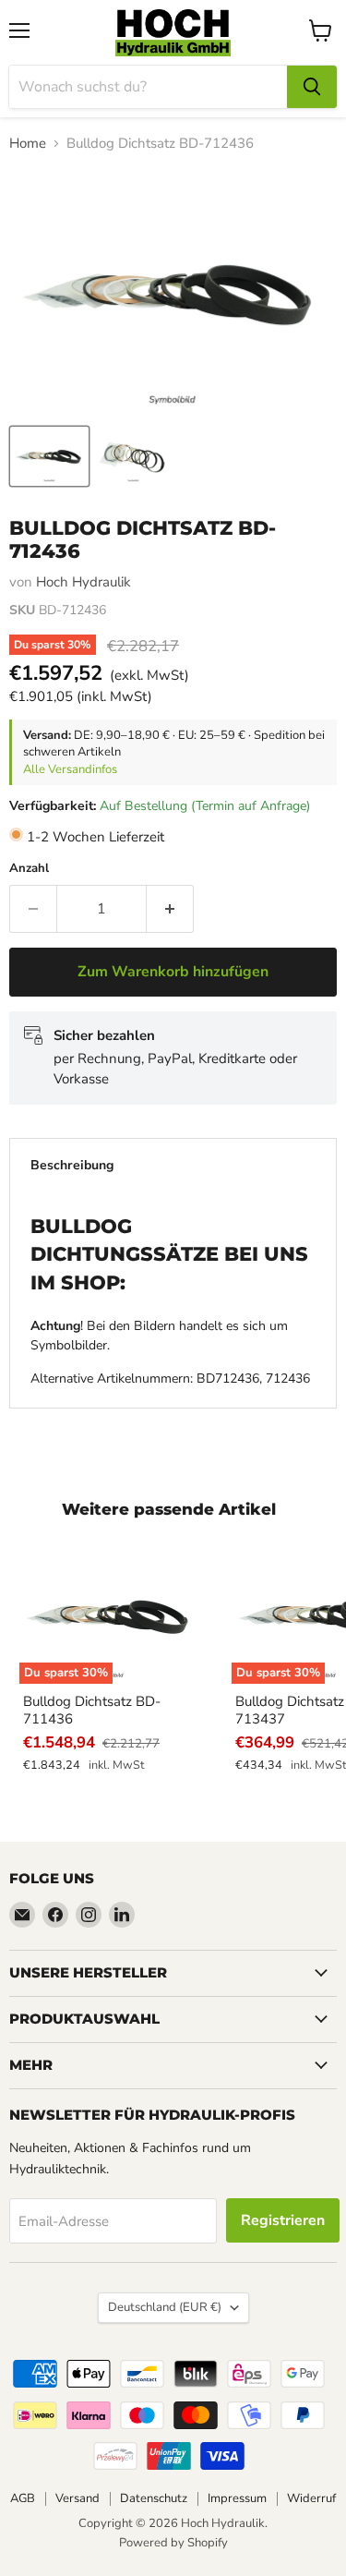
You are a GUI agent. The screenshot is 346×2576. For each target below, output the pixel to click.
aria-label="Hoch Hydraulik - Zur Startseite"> (173, 33)
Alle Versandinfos (70, 769)
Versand (78, 2498)
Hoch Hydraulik (84, 582)
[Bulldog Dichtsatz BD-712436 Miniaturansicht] (49, 456)
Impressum (237, 2498)
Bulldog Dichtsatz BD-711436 (92, 1711)
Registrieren (283, 2220)
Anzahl (29, 869)
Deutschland (165, 2307)
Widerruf (311, 2498)
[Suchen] (312, 87)
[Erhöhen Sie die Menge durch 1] (170, 909)
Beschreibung (72, 1165)
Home (28, 144)
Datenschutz (154, 2498)
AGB (23, 2498)
